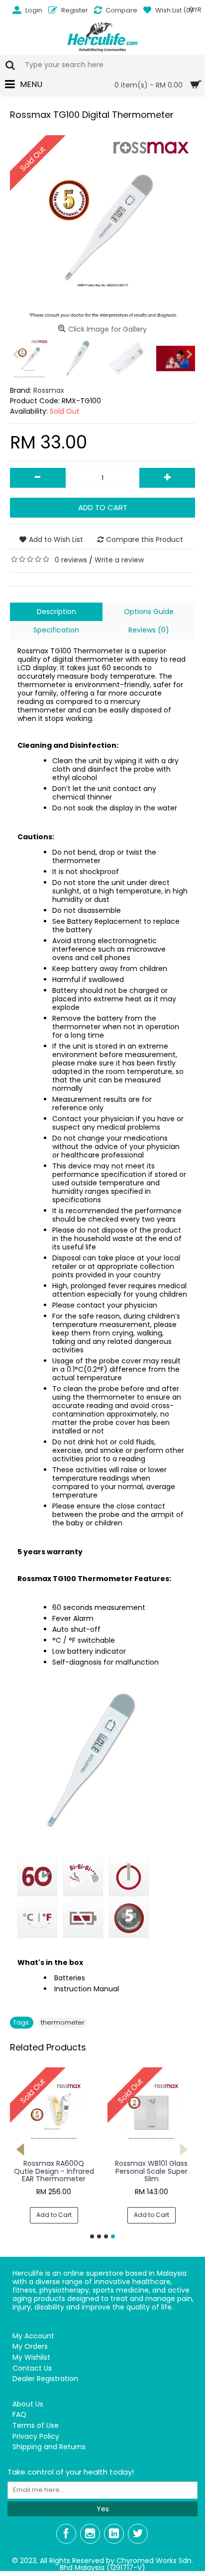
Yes (103, 2509)
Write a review (119, 560)
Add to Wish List (56, 539)
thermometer (63, 2022)
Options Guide (149, 612)
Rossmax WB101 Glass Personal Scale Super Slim (151, 2171)
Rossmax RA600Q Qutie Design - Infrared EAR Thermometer (54, 2171)
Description (56, 612)
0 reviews (71, 560)
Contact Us (32, 2368)
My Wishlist (31, 2357)
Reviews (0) (149, 630)
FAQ (19, 2415)
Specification (56, 630)
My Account (33, 2336)
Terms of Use (36, 2426)
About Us (28, 2404)
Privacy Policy (36, 2437)
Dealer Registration (45, 2379)
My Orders (30, 2347)
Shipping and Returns (49, 2447)
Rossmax (49, 390)
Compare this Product (145, 539)
